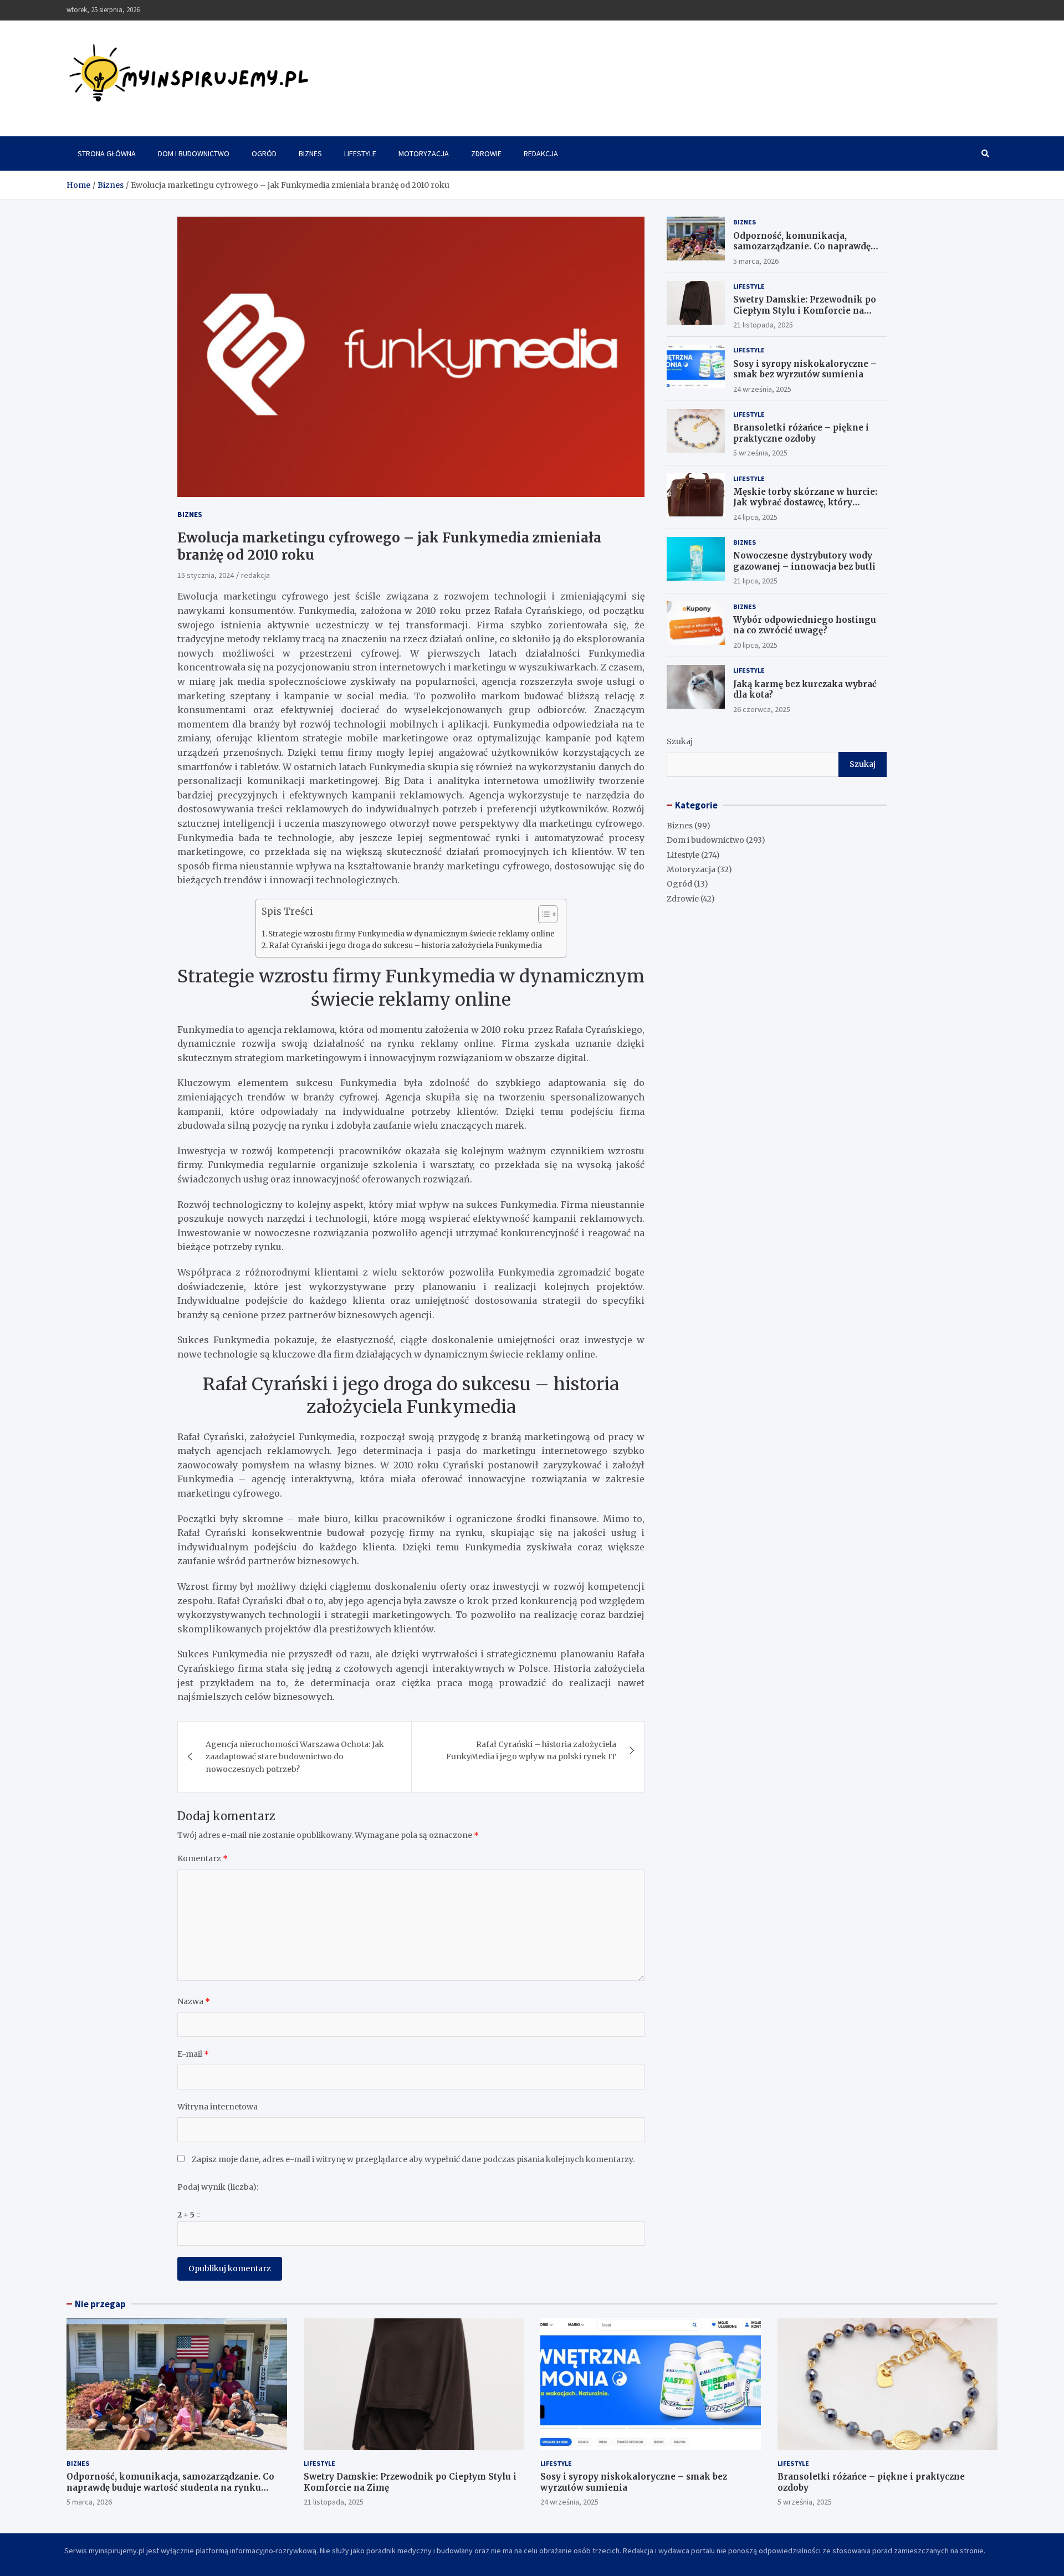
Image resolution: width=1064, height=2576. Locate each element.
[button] (542, 916)
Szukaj (680, 741)
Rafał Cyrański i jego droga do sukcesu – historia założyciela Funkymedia (405, 946)
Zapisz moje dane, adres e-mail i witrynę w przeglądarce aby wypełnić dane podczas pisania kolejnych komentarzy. (413, 2159)
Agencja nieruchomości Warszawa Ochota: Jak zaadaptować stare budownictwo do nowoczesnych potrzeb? (295, 1757)
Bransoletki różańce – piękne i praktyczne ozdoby (801, 433)
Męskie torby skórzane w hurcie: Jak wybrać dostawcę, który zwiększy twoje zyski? (805, 503)
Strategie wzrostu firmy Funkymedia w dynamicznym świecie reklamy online (411, 934)
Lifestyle (360, 153)
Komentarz (203, 1858)
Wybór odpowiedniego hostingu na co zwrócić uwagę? (805, 625)
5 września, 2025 (760, 453)
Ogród (264, 153)
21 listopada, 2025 (763, 325)
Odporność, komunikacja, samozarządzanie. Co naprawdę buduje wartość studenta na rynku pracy (808, 252)
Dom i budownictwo (194, 153)
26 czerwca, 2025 (762, 709)
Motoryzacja (424, 153)
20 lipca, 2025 (755, 645)
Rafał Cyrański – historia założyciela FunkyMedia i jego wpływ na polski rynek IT (531, 1750)
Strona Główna (107, 153)
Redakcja (541, 153)
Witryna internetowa (218, 2107)
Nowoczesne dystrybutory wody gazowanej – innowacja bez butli (804, 561)
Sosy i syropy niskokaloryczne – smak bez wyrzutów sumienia (805, 369)
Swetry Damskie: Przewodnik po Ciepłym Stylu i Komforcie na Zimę (805, 310)
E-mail (193, 2054)
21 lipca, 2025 (755, 581)
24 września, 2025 (762, 389)
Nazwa (194, 2001)
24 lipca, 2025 (755, 517)
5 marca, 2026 (756, 261)
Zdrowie (486, 153)
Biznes (310, 153)
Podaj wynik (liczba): (218, 2187)
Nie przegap (100, 2304)
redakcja (255, 575)
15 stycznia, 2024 (206, 575)
